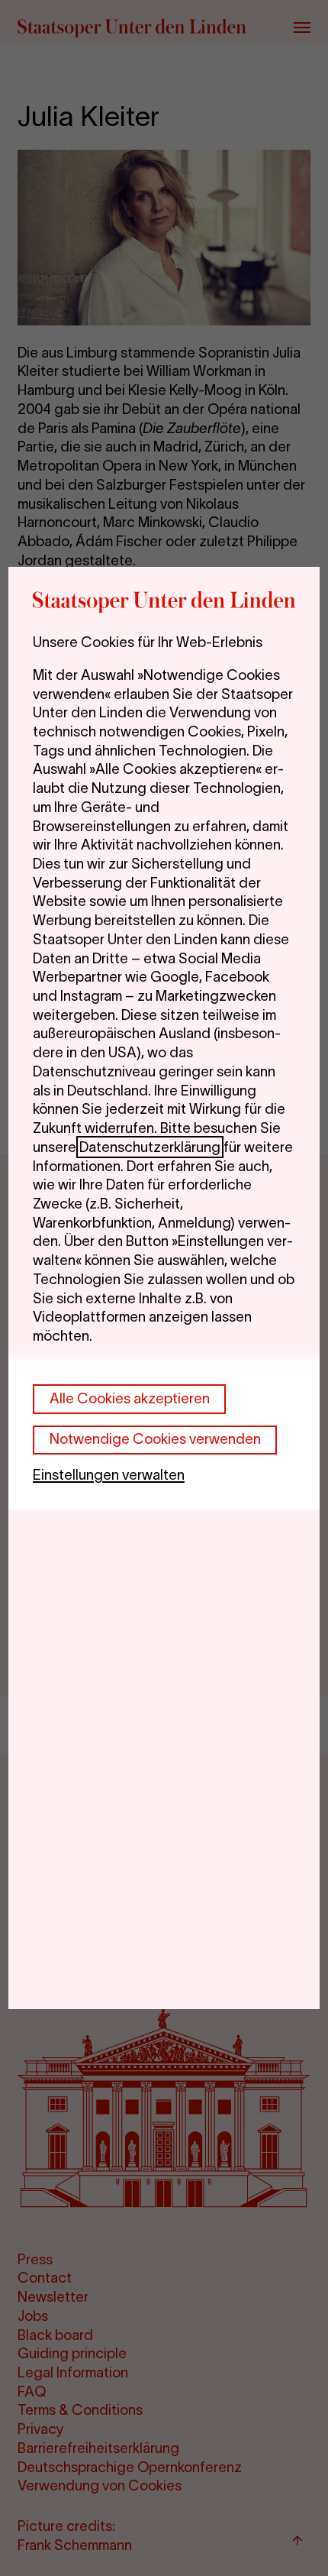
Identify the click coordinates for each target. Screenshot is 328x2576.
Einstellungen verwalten (109, 1475)
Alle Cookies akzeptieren (130, 1398)
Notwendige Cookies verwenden (155, 1439)
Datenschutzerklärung (150, 1147)
